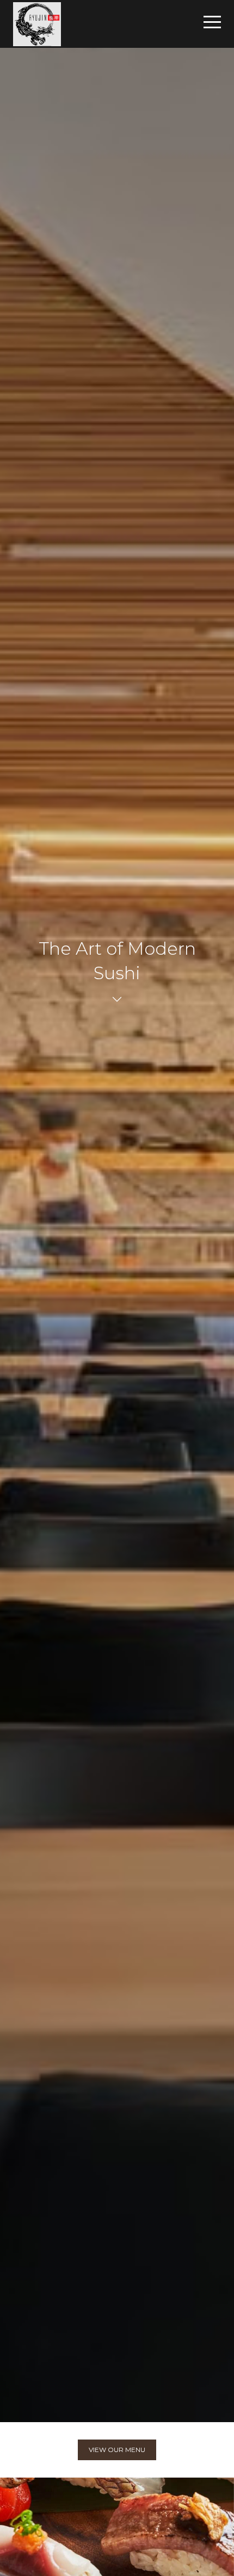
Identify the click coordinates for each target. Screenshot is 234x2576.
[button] (212, 22)
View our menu (117, 2450)
